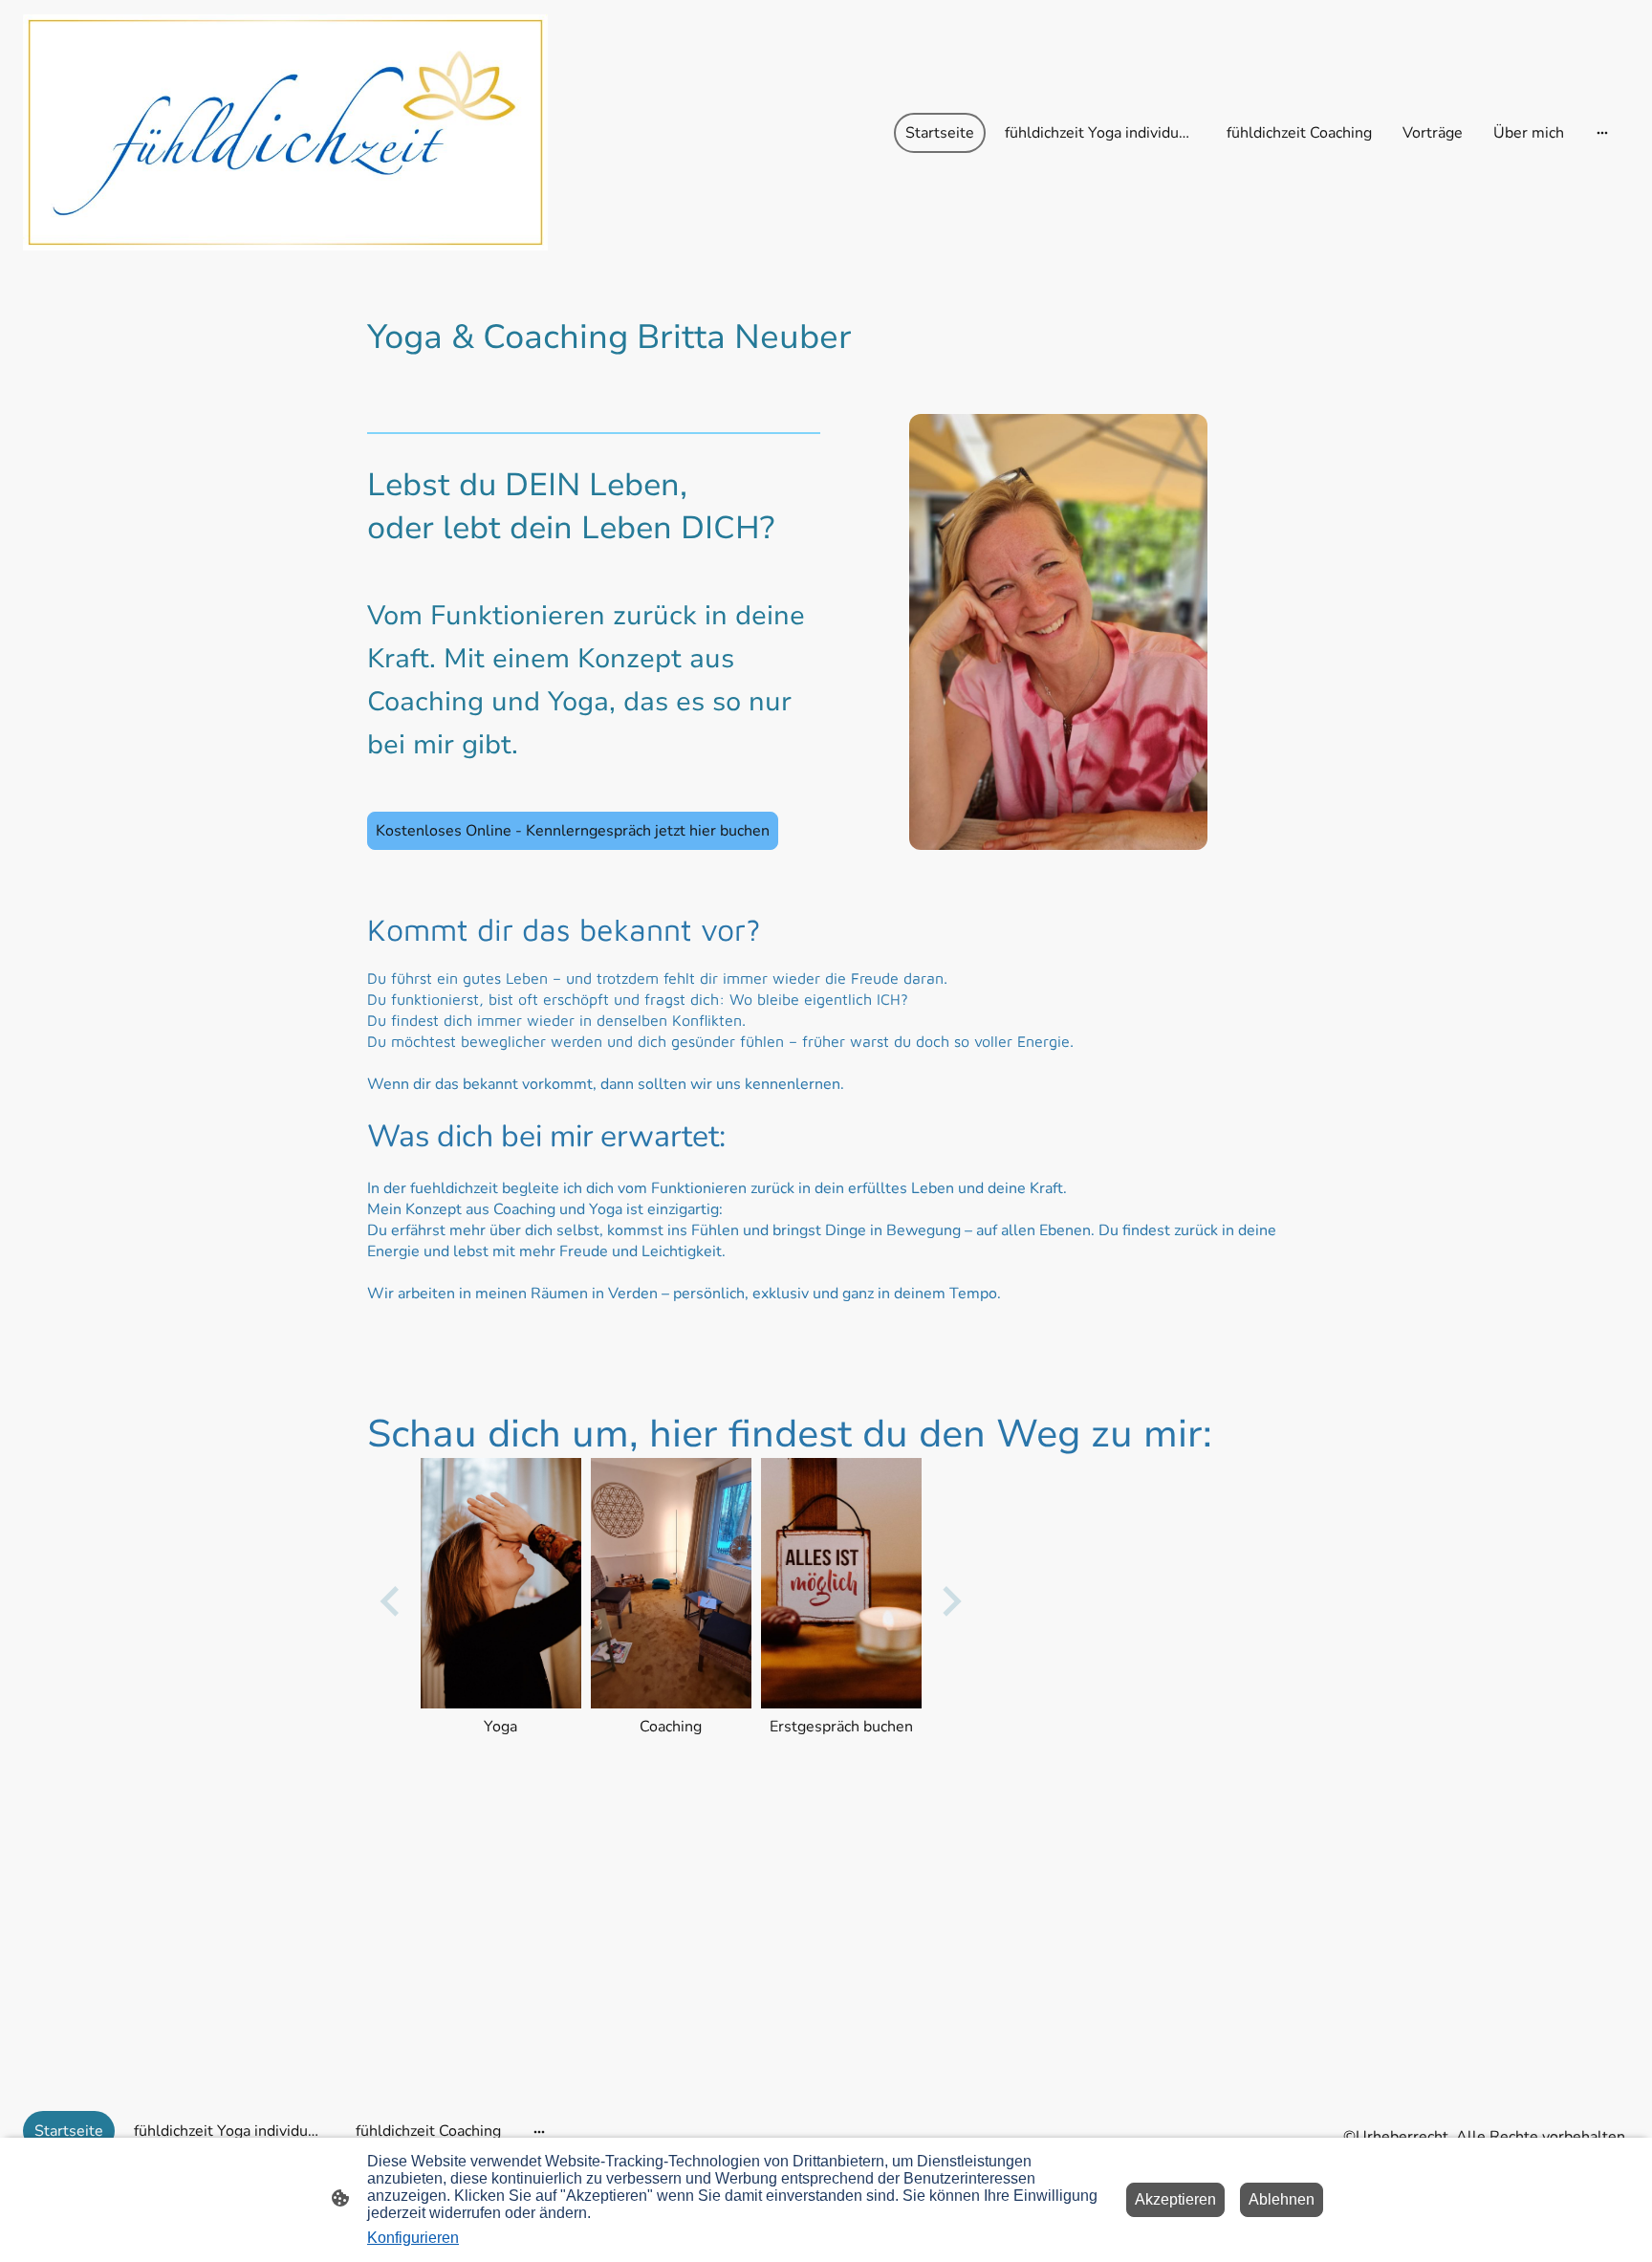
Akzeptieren (1175, 2199)
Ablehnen (1282, 2199)
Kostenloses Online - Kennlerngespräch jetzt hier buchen (573, 831)
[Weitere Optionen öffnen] (1602, 133)
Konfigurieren (413, 2238)
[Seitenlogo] (285, 132)
